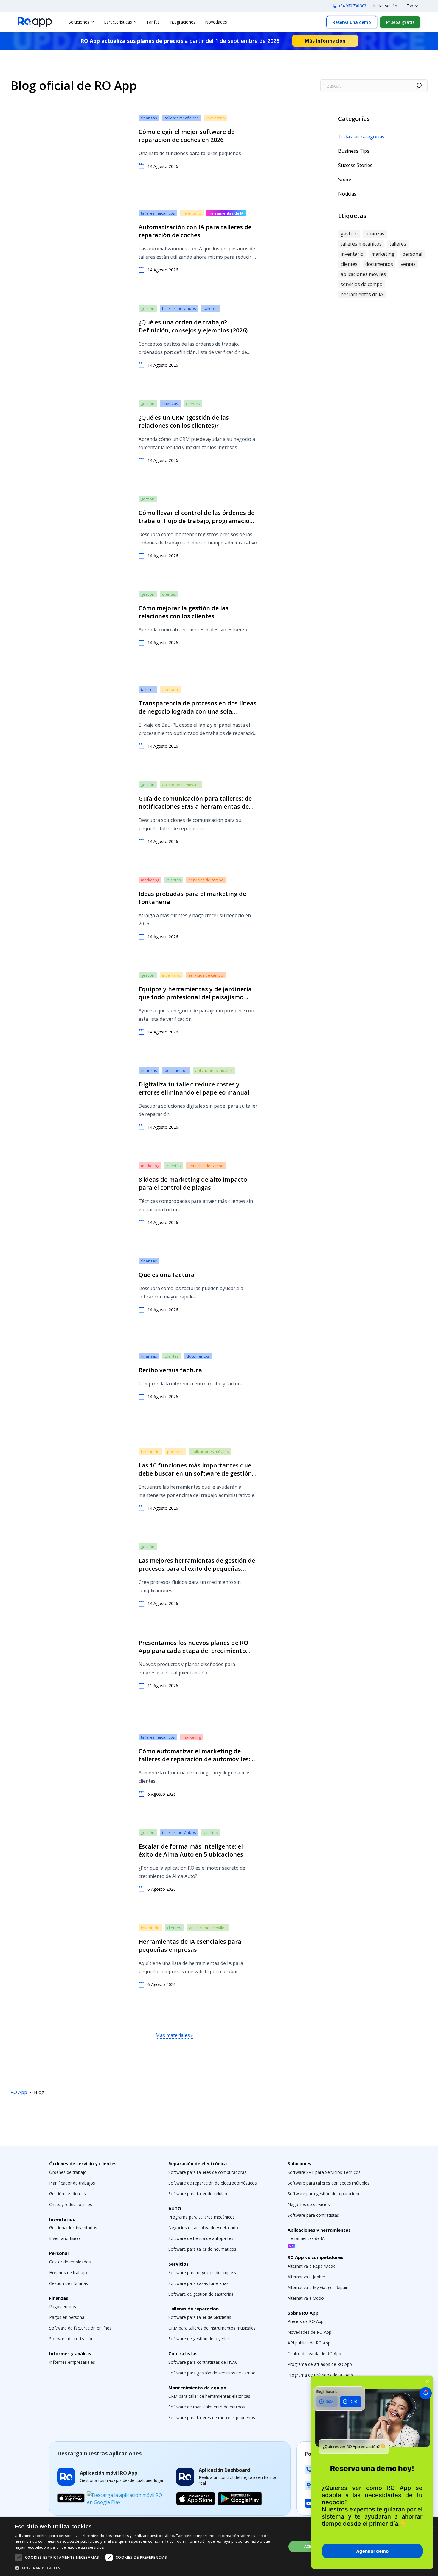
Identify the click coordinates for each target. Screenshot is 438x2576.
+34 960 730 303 (352, 6)
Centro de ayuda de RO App (314, 2353)
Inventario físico (65, 2238)
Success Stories (355, 165)
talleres (211, 308)
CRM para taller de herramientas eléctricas (209, 2396)
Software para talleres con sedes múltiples (328, 2183)
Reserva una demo (352, 22)
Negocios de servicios (309, 2204)
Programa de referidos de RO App (320, 2375)
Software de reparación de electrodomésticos (213, 2183)
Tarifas (153, 22)
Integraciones (182, 22)
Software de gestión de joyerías (199, 2339)
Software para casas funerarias (198, 2283)
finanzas (149, 118)
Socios (345, 179)
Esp (410, 6)
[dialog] (219, 2547)
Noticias (347, 194)
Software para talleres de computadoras (207, 2172)
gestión (148, 308)
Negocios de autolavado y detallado (203, 2228)
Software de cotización (71, 2339)
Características (118, 22)
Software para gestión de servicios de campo (212, 2373)
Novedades (216, 22)
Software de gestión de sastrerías (201, 2294)
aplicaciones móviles (181, 785)
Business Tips (354, 151)
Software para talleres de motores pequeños (212, 2417)
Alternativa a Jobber (306, 2277)
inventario (216, 118)
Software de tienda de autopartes (201, 2238)
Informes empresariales (72, 2362)
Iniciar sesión (385, 6)
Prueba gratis (400, 22)
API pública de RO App (309, 2343)
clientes (193, 404)
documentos (176, 1070)
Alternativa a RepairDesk (311, 2266)
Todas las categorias (361, 137)
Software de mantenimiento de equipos (207, 2407)
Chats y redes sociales (71, 2204)
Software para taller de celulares (199, 2194)
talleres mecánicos (182, 118)
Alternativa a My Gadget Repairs (319, 2287)
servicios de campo (206, 880)
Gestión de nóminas (69, 2283)
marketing (150, 880)
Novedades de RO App (309, 2332)
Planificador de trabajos (72, 2183)
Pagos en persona (67, 2317)
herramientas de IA (226, 213)
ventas (408, 264)
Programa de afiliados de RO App (320, 2364)
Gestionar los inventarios (73, 2228)
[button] (147, 2568)
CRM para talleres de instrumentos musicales (212, 2328)
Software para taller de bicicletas (200, 2317)
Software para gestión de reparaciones (325, 2194)
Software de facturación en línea (80, 2328)
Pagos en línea (63, 2306)
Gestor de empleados (70, 2262)
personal (171, 689)
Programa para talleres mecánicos (202, 2217)
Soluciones (79, 22)
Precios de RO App (306, 2321)
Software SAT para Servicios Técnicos (324, 2172)
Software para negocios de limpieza (203, 2273)
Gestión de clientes (67, 2194)
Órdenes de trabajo (68, 2172)
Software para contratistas (313, 2215)
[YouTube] (309, 2503)
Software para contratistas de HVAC (203, 2362)
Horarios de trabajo (68, 2273)
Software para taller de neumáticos (202, 2249)
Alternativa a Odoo (306, 2298)
